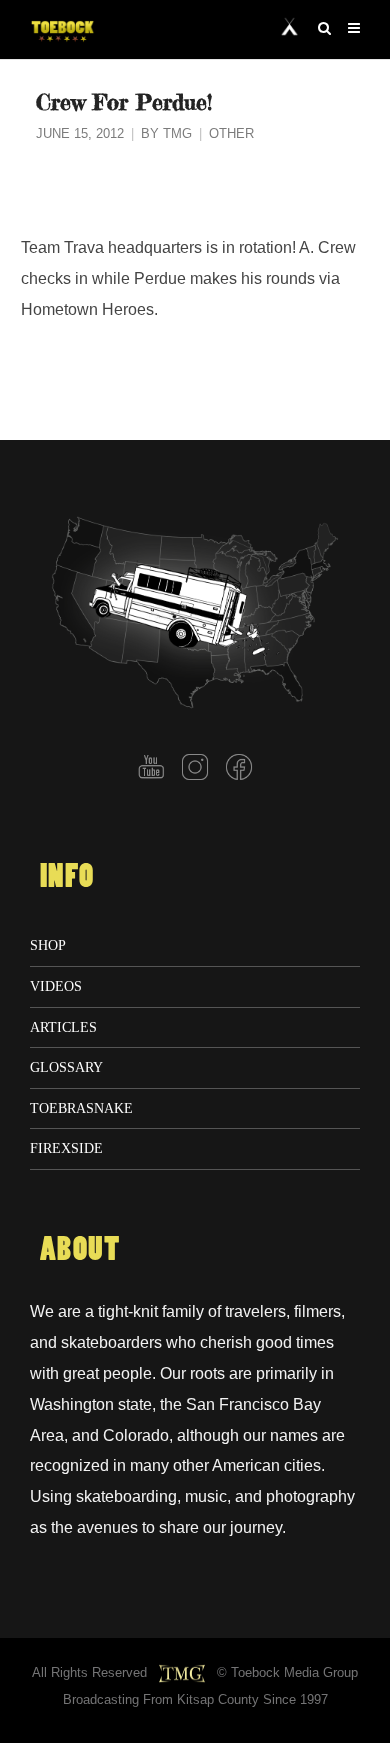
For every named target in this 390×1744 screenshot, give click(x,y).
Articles (63, 1027)
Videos (56, 986)
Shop (48, 945)
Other (231, 134)
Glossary (66, 1067)
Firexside (66, 1148)
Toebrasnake (81, 1108)
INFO (67, 877)
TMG (177, 134)
